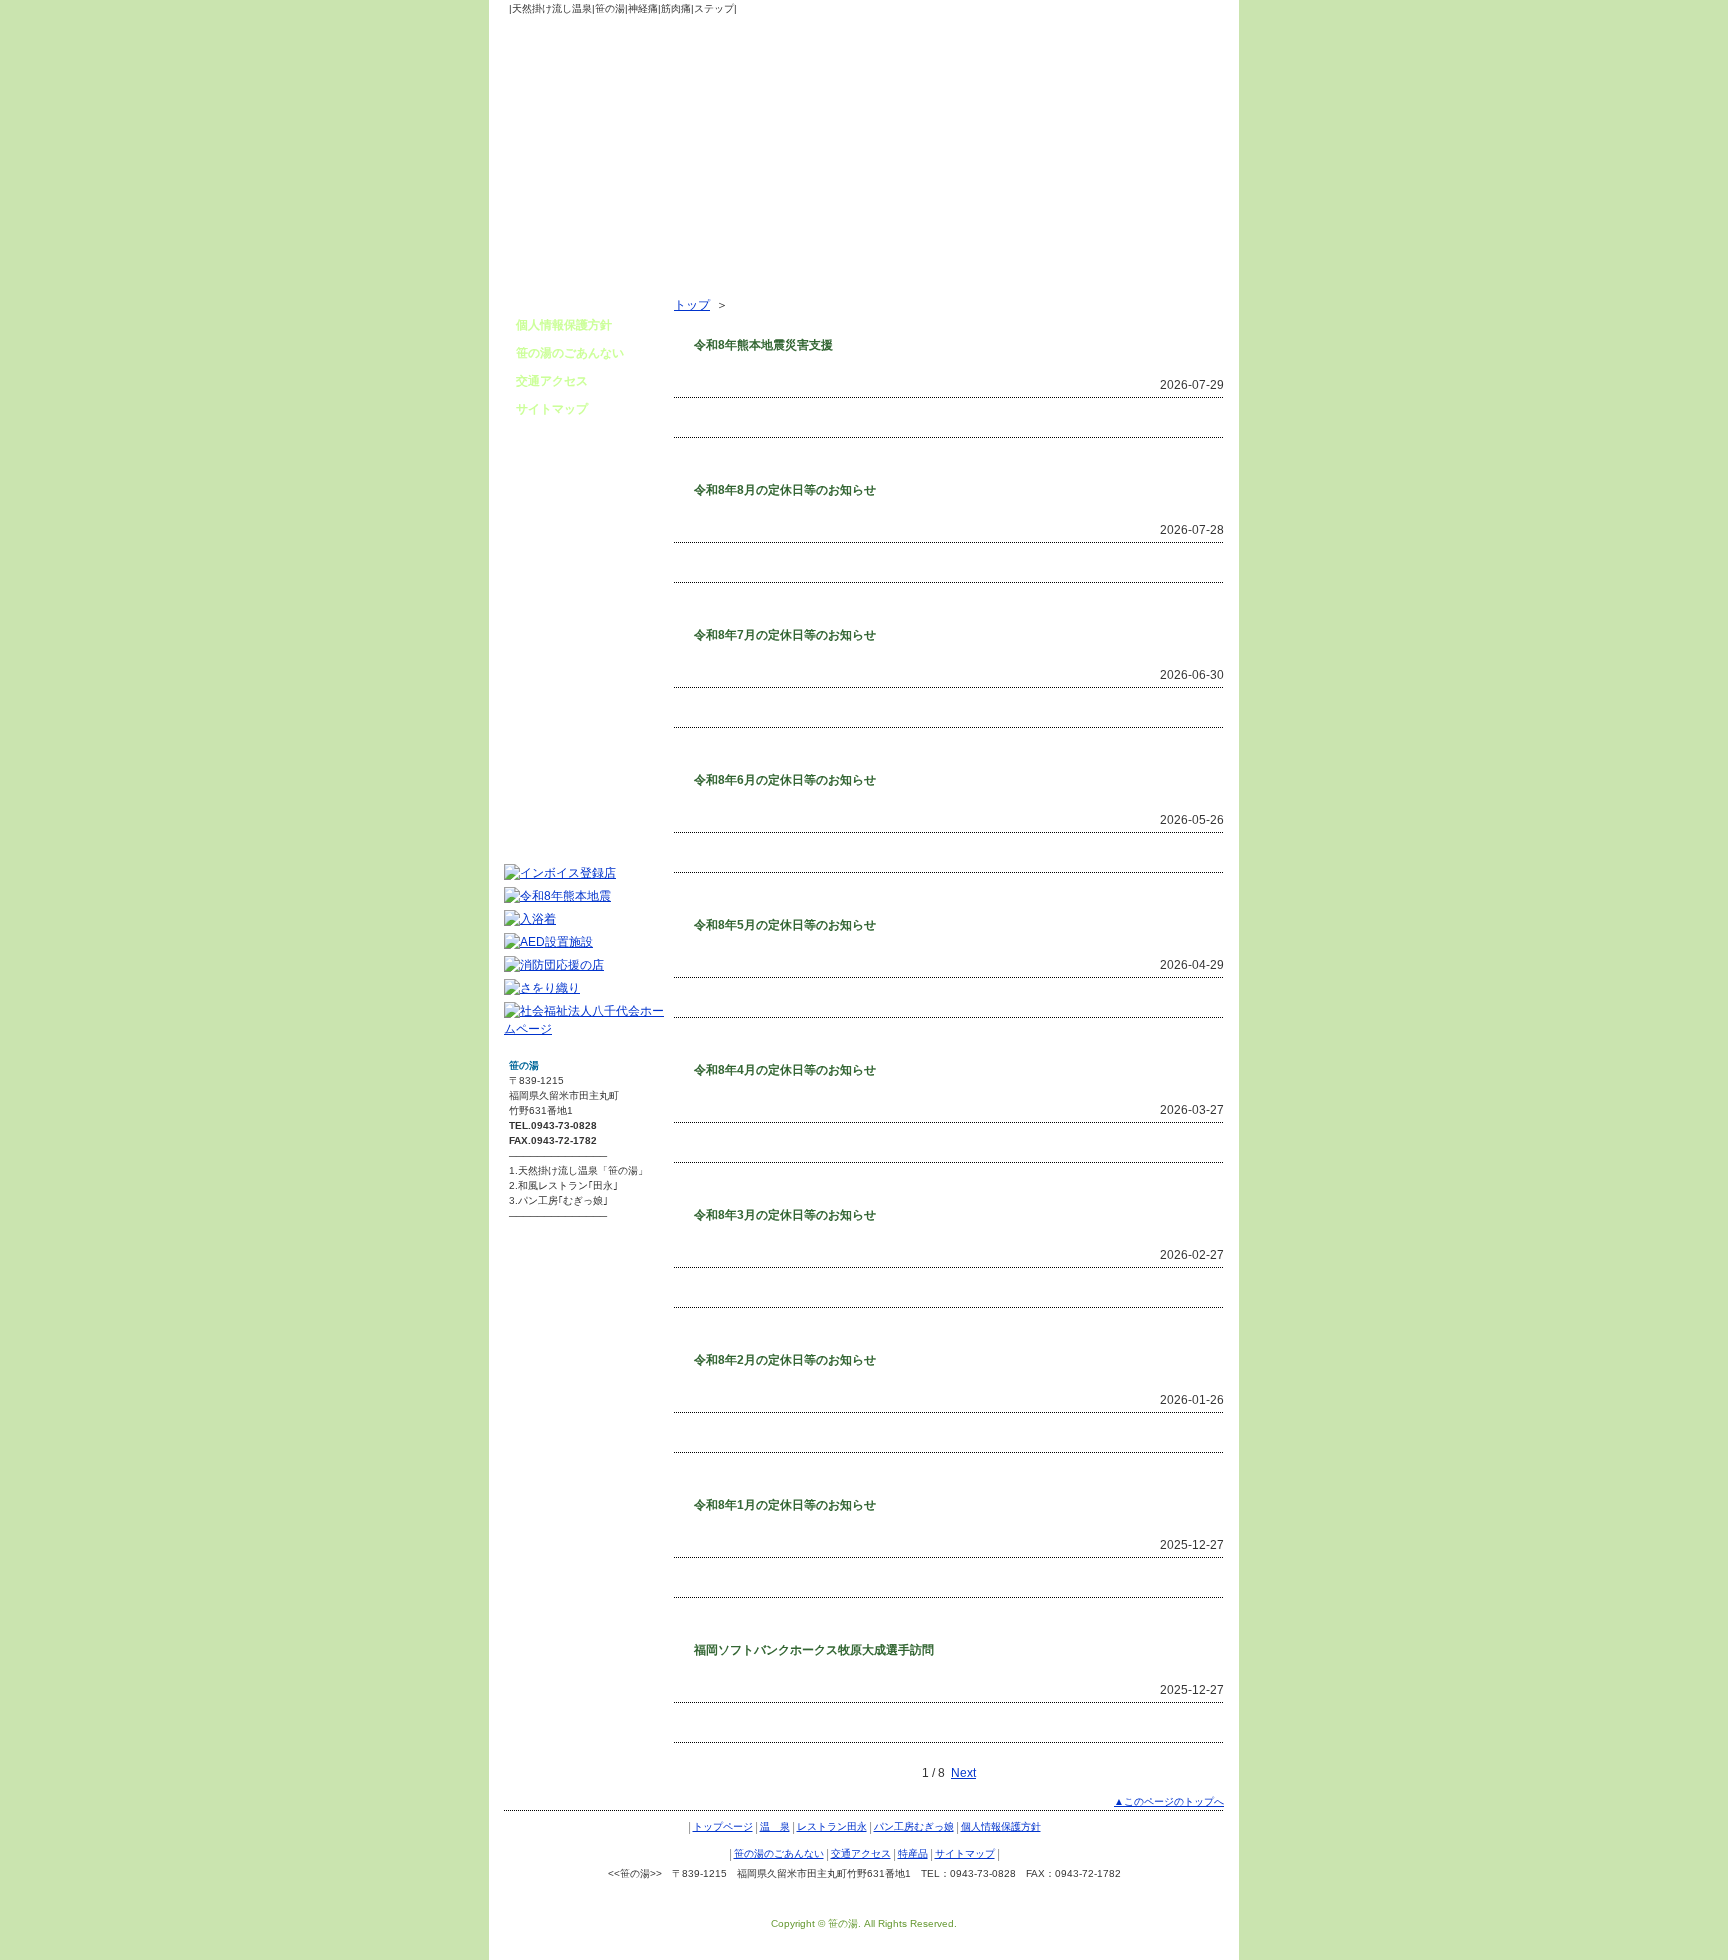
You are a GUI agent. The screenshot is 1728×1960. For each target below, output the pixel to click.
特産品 (913, 1853)
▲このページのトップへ (1169, 1801)
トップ (692, 305)
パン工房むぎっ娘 (914, 1826)
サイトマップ (552, 409)
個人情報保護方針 (564, 325)
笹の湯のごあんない (570, 353)
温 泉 (775, 1826)
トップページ (723, 1826)
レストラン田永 (832, 1826)
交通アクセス (552, 381)
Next (963, 1773)
